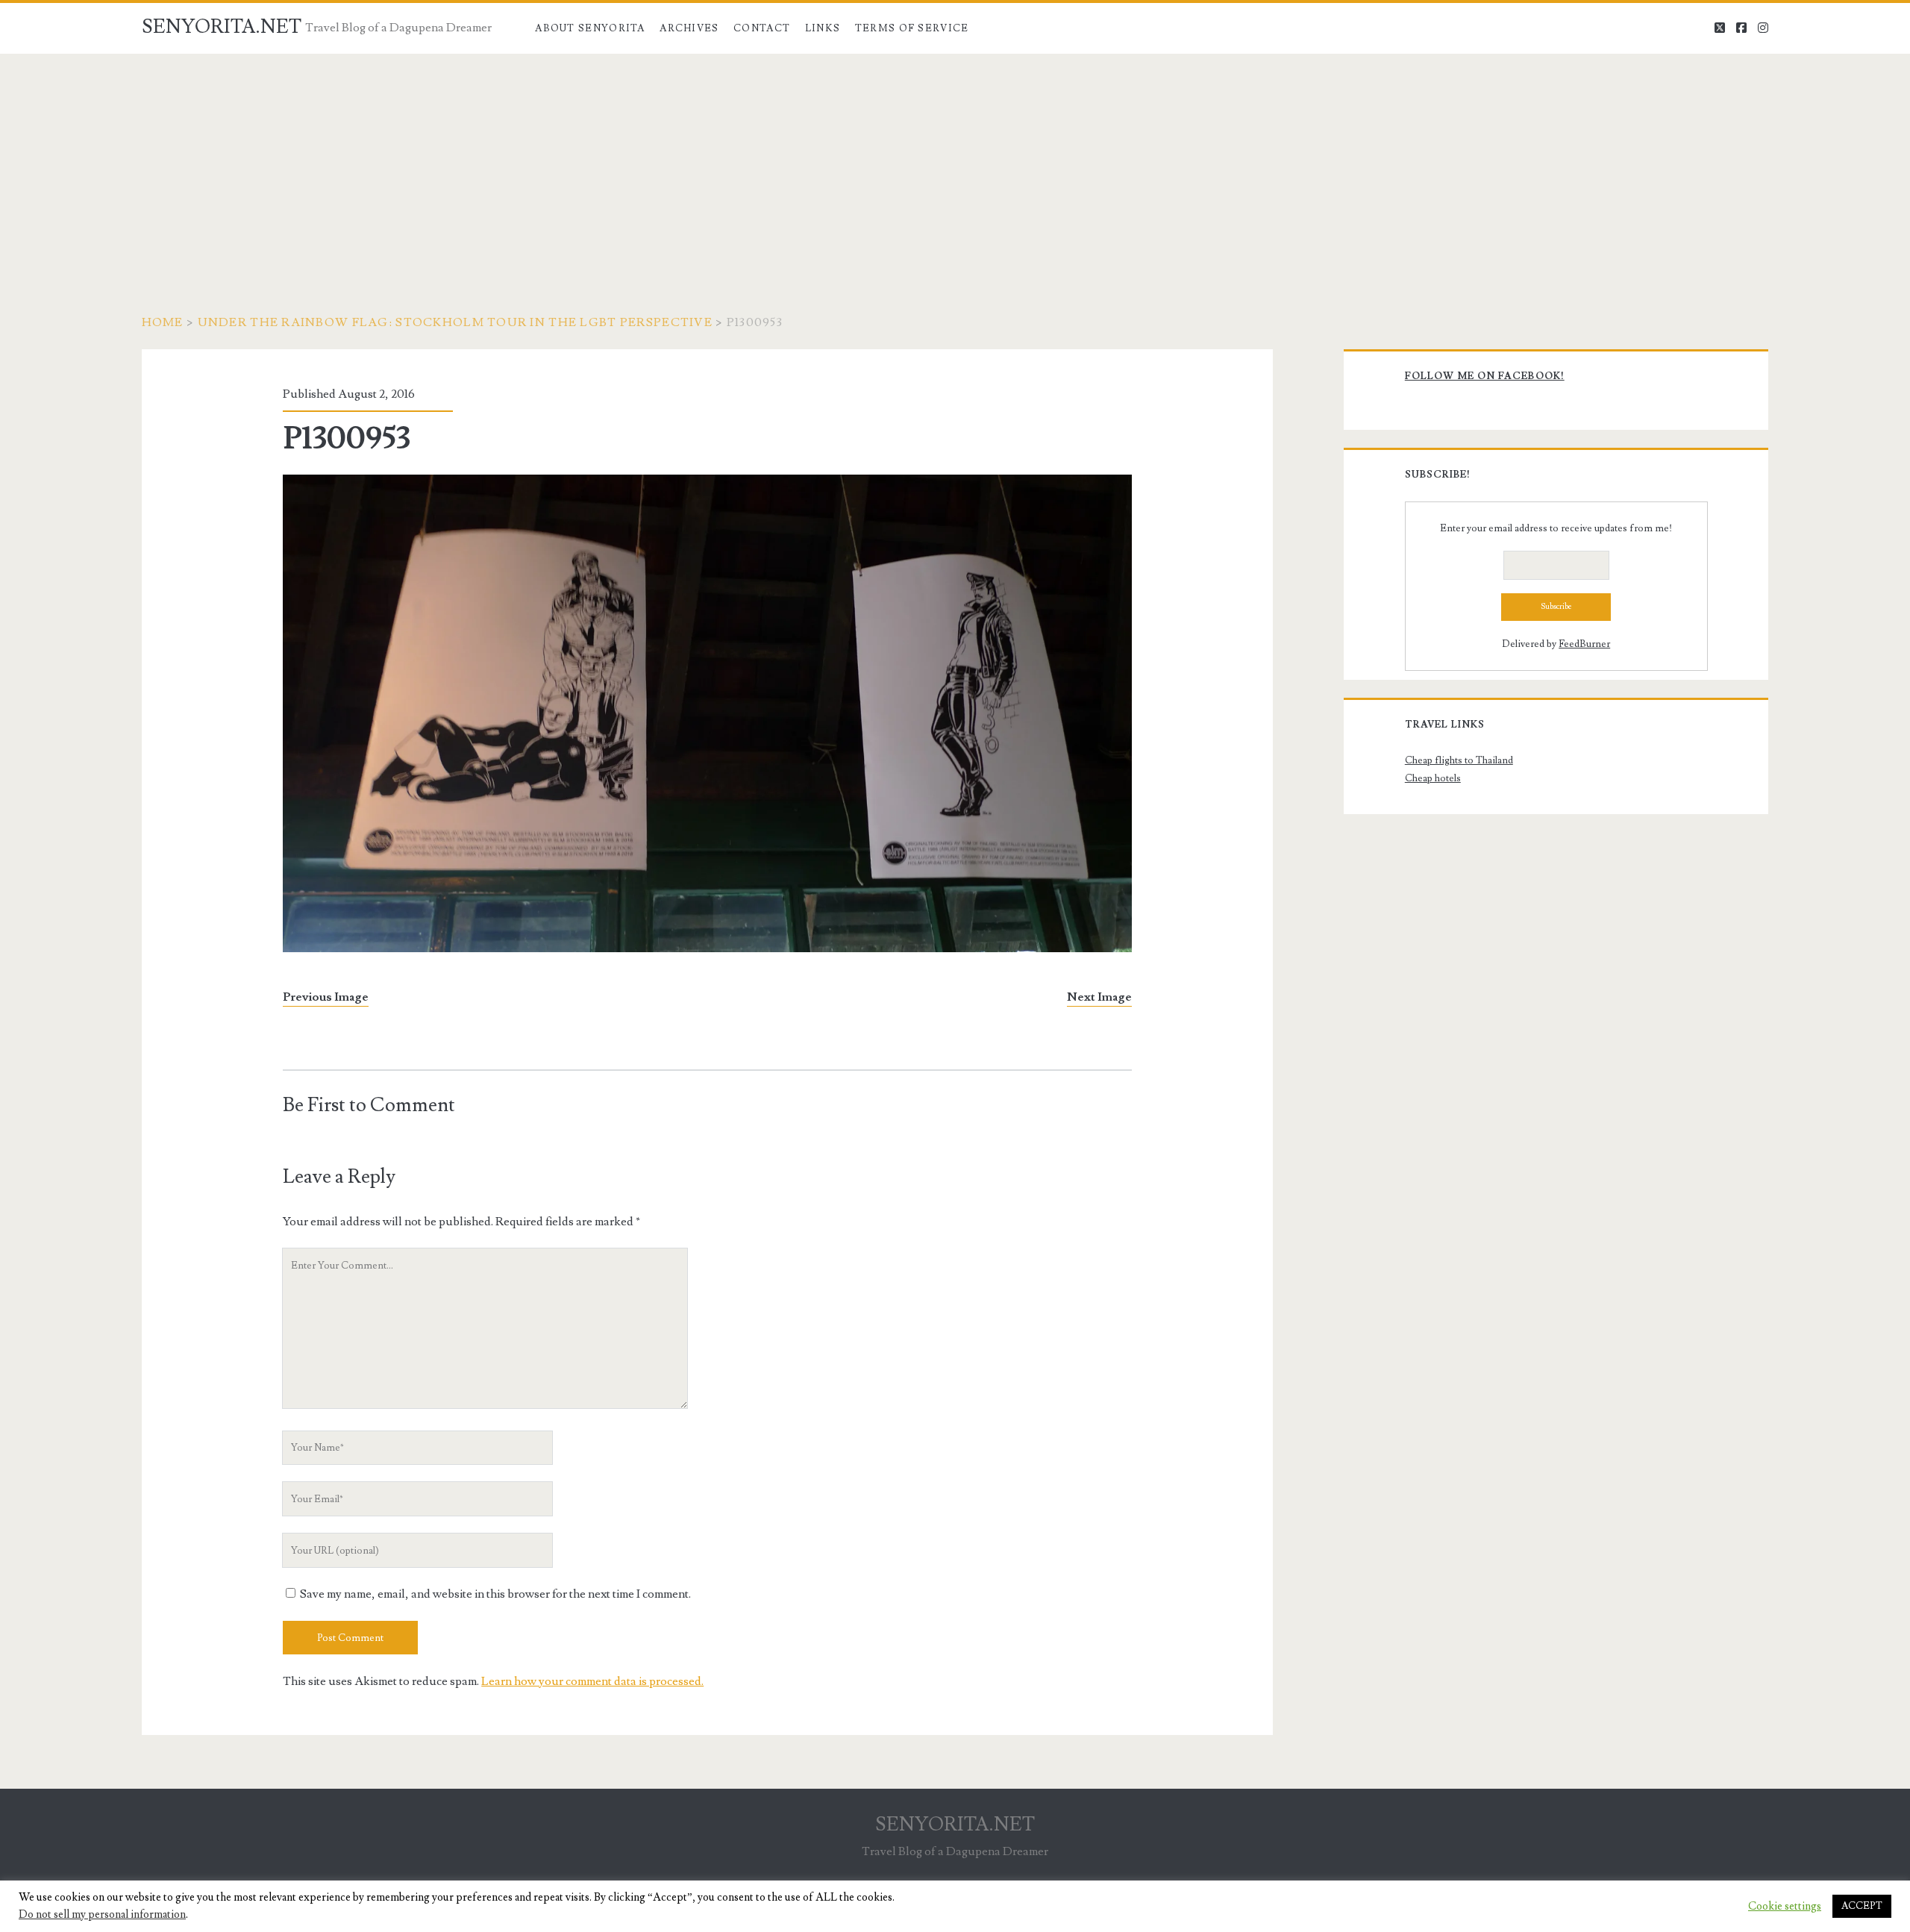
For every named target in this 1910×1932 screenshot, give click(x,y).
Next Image (1099, 997)
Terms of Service (912, 28)
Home (163, 322)
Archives (689, 28)
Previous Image (326, 997)
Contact (762, 28)
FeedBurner (1584, 644)
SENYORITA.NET (222, 27)
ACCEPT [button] (1862, 1906)
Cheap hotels (1433, 778)
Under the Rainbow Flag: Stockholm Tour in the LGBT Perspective (455, 322)
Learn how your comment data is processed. (592, 1681)
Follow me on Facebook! (1485, 376)
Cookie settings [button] (1785, 1907)
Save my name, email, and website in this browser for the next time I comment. (495, 1594)
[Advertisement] (955, 166)
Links (823, 28)
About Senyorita (590, 28)
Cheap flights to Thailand (1459, 760)
